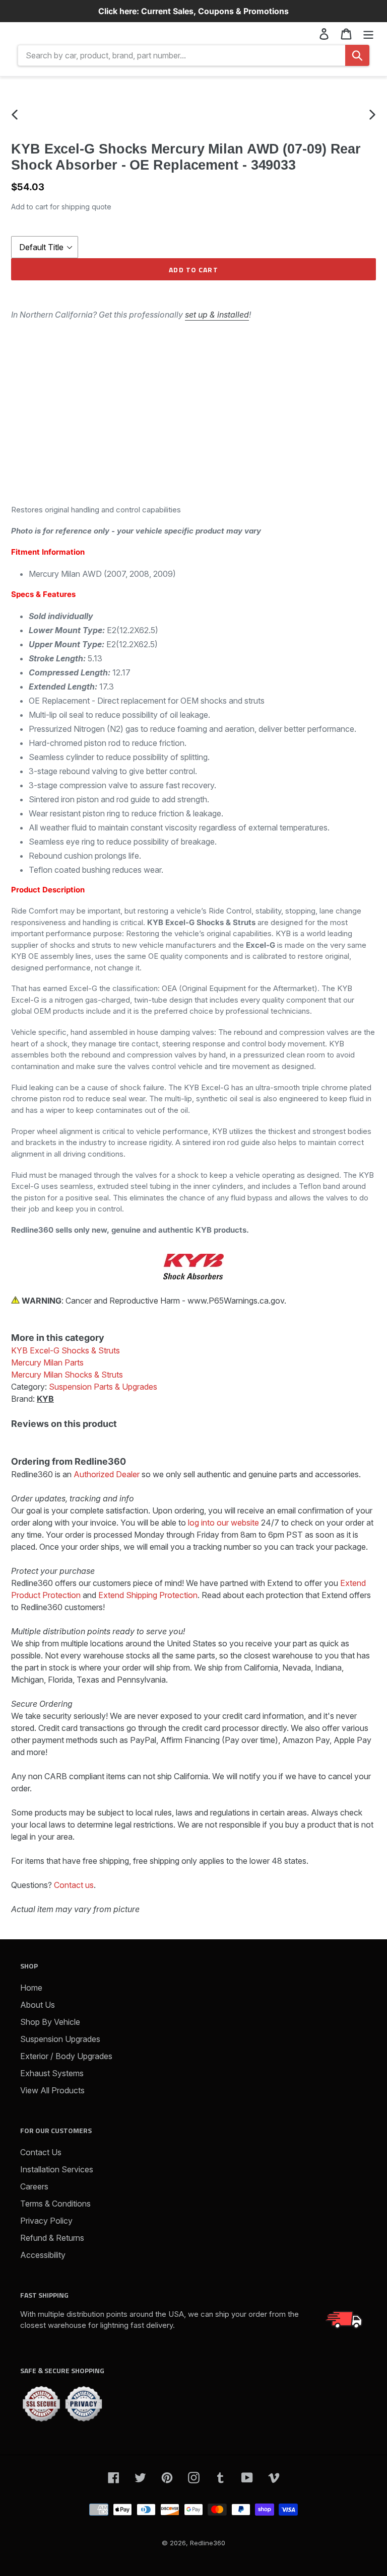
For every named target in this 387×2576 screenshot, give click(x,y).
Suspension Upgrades (60, 2039)
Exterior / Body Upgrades (66, 2056)
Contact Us (41, 2152)
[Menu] (368, 33)
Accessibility (43, 2255)
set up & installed (217, 315)
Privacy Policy (46, 2221)
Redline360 (208, 2543)
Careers (34, 2186)
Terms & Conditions (55, 2204)
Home (31, 1988)
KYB (45, 1399)
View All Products (52, 2090)
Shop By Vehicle (50, 2022)
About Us (38, 2005)
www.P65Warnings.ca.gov (236, 1301)
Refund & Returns (52, 2238)
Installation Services (57, 2169)
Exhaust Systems (52, 2073)
